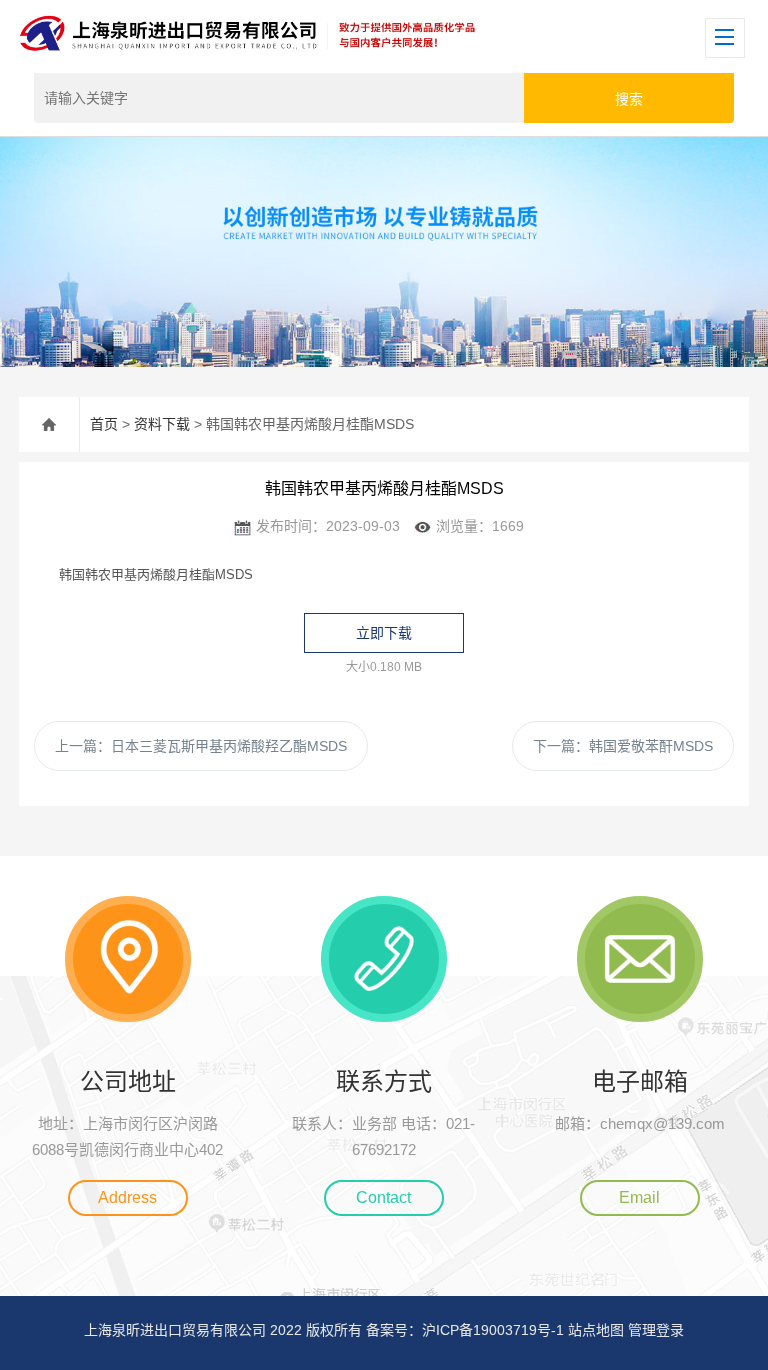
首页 (104, 424)
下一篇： (623, 746)
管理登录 (656, 1330)
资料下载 (162, 424)
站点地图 (596, 1330)
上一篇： (201, 746)
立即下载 (384, 633)
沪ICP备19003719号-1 (493, 1330)
